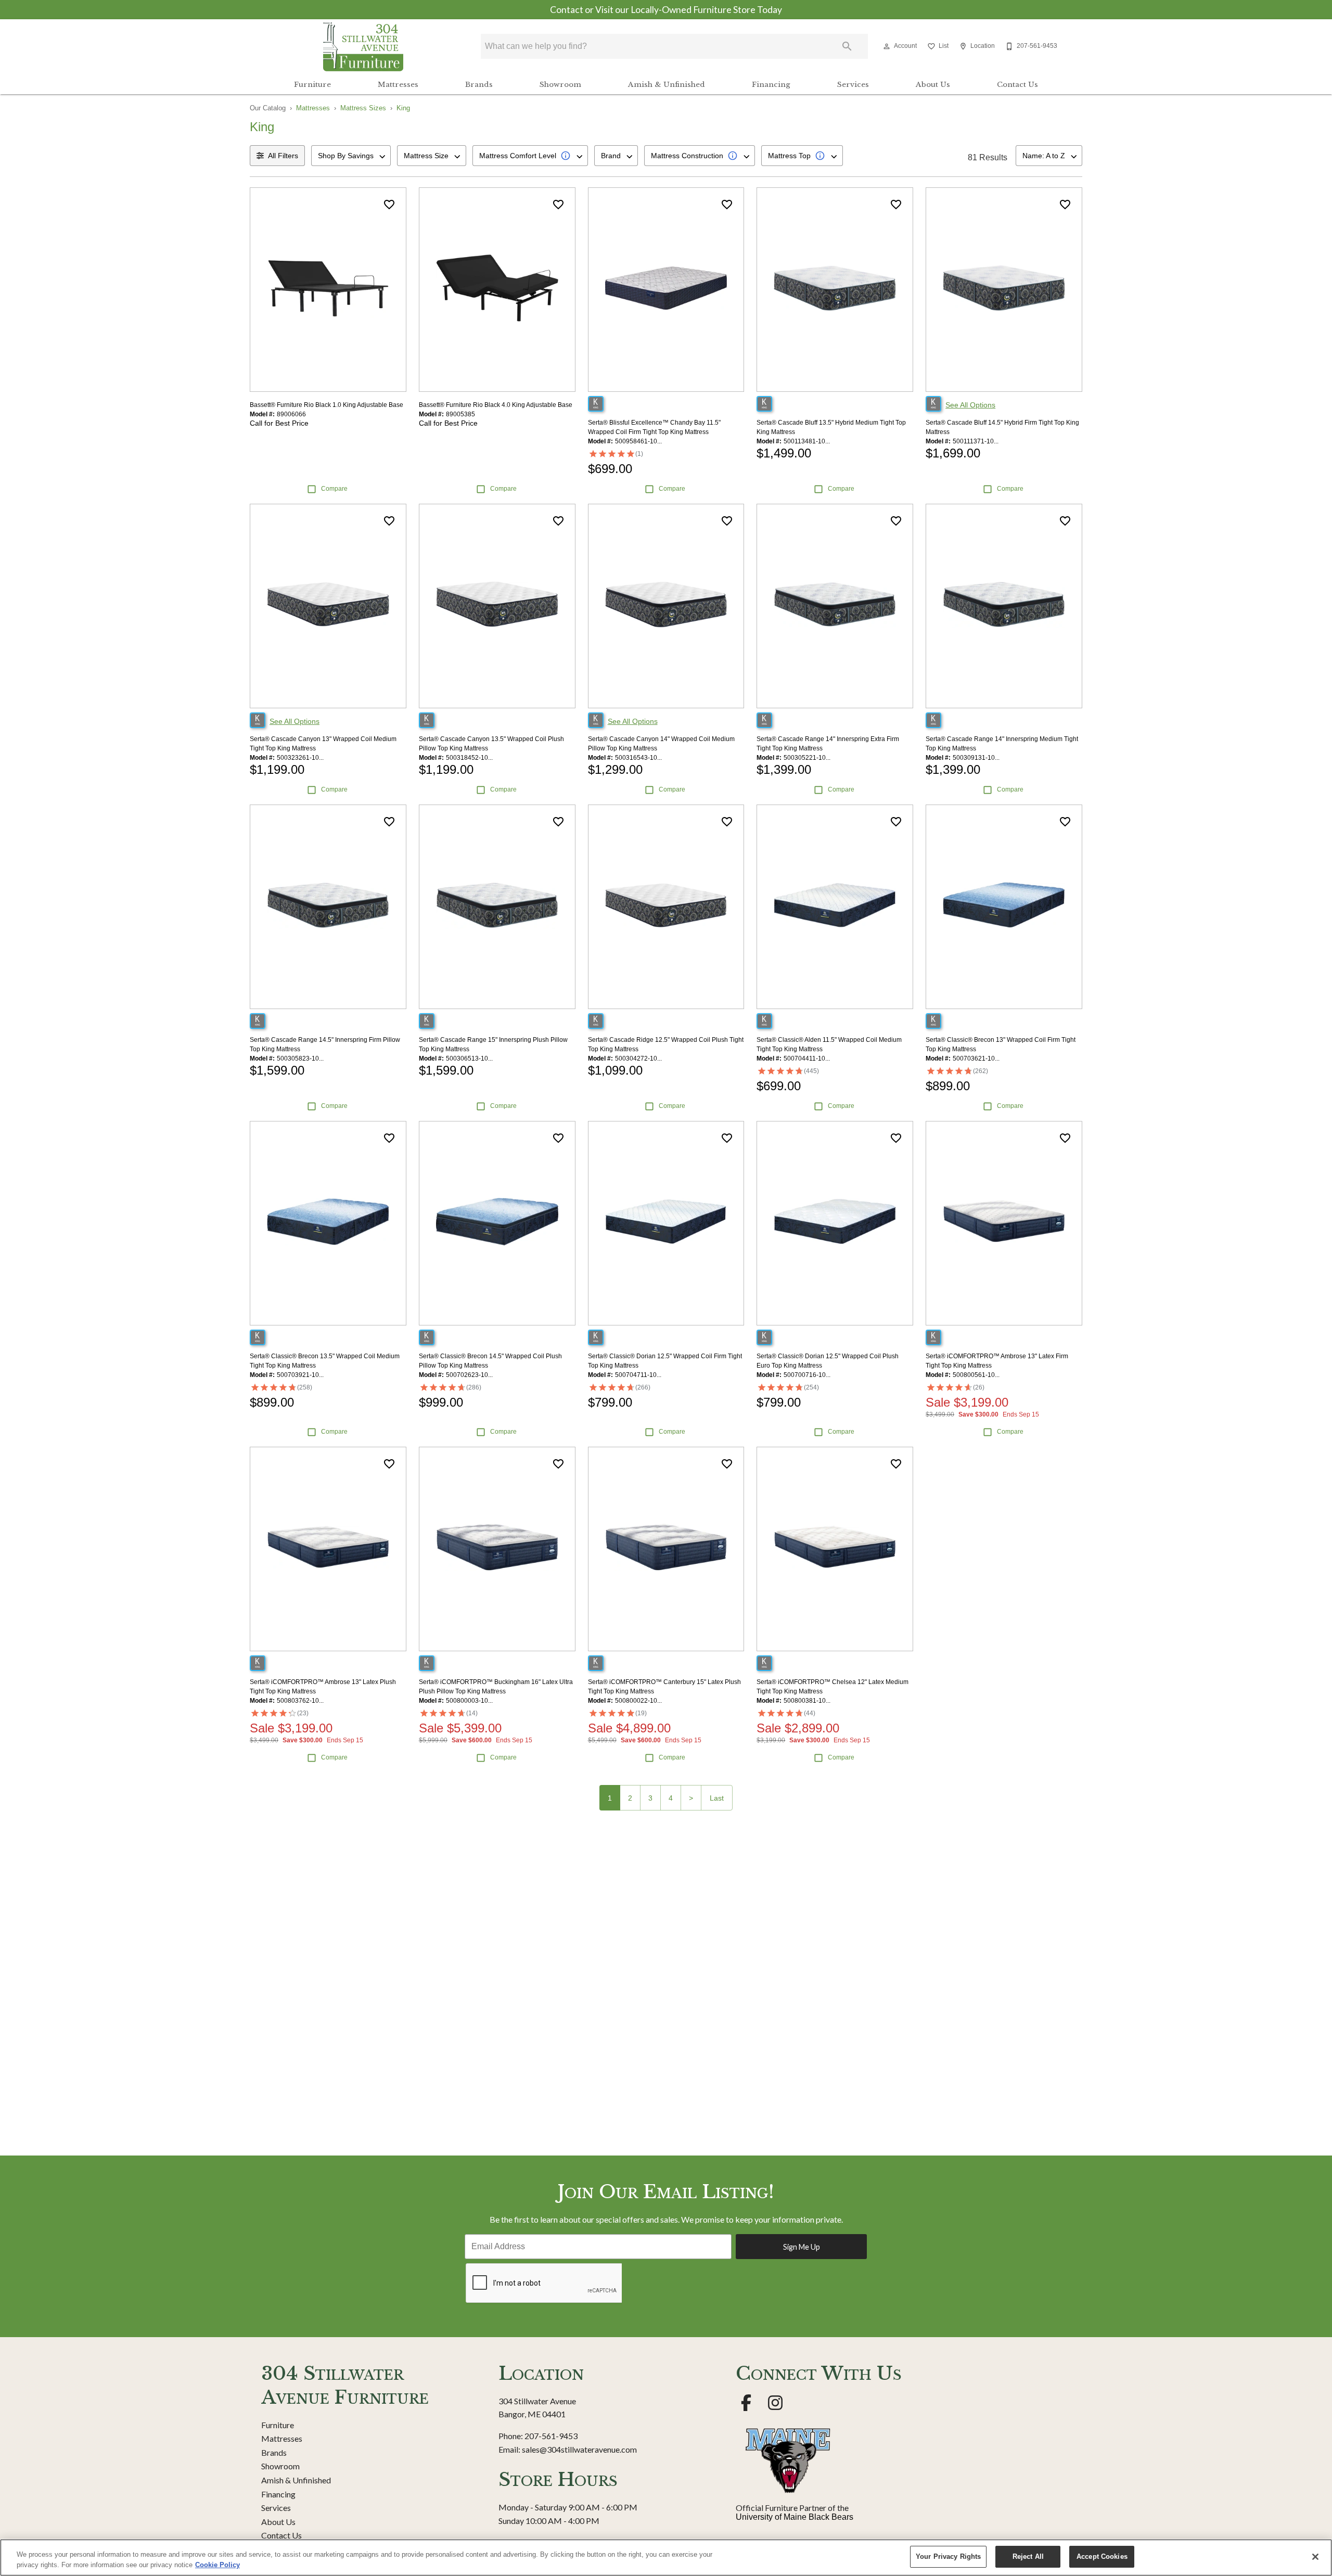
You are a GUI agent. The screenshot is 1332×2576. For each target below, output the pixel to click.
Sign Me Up (802, 2247)
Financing (771, 85)
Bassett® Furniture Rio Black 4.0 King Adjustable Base (496, 405)
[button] (887, 46)
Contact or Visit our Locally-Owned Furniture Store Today (666, 10)
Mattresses (398, 85)
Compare (334, 489)
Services (853, 85)
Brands (479, 85)
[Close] (1315, 2557)
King (403, 108)
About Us (933, 85)
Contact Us (1017, 85)
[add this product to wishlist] (389, 205)
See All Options (970, 405)
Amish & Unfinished (667, 85)
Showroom (560, 85)
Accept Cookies (1102, 2556)
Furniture (312, 85)
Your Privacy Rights (948, 2556)
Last (717, 1798)
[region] (666, 2558)
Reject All (1028, 2556)
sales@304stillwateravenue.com (579, 2449)
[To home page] (363, 46)
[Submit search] (847, 46)
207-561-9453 (551, 2436)
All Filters (283, 156)
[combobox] (351, 156)
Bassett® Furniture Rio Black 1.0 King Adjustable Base (326, 405)
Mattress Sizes (363, 108)
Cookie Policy (217, 2565)
